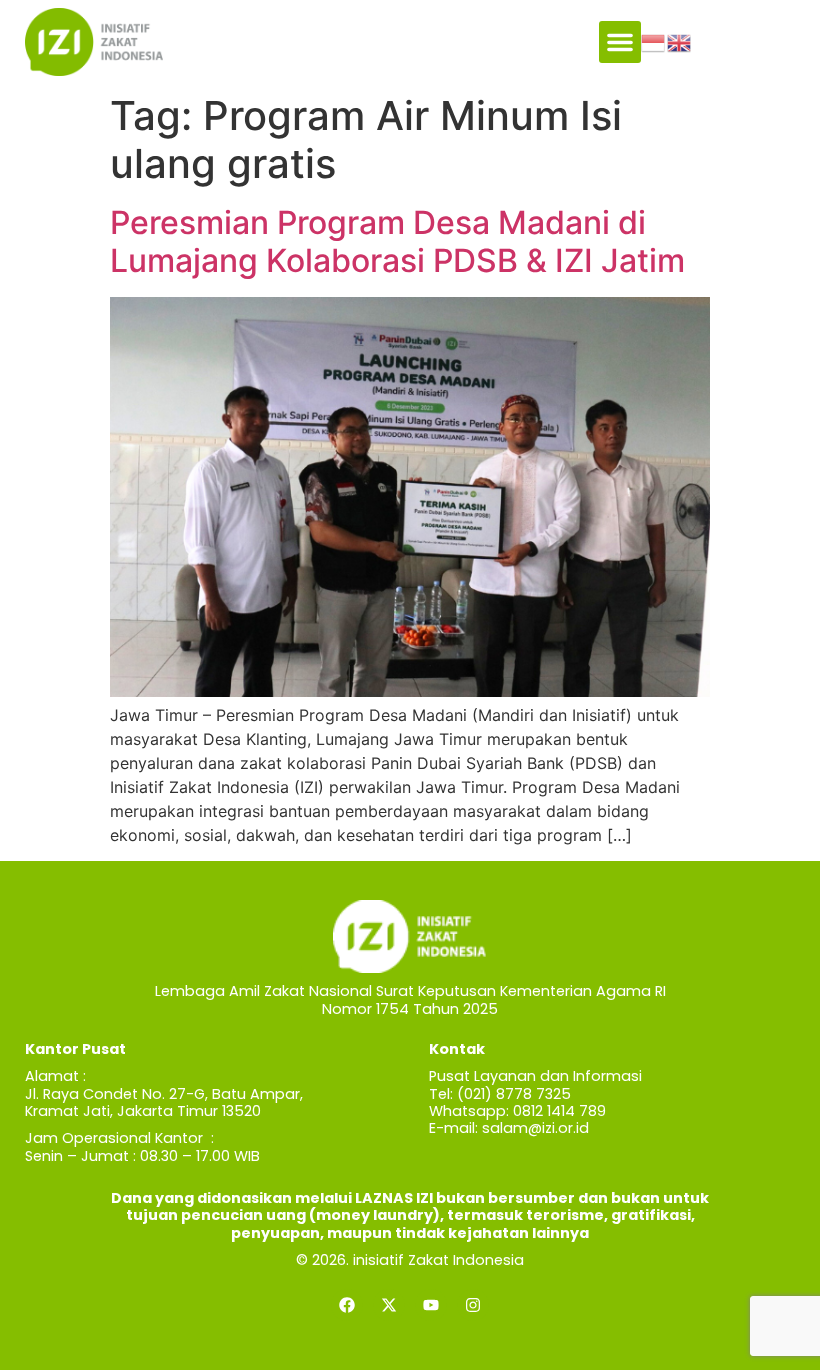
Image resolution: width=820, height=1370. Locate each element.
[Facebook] (347, 1305)
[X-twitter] (389, 1305)
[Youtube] (431, 1305)
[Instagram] (473, 1305)
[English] (680, 41)
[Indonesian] (654, 41)
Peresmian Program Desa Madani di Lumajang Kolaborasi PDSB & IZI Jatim (397, 241)
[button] (620, 42)
